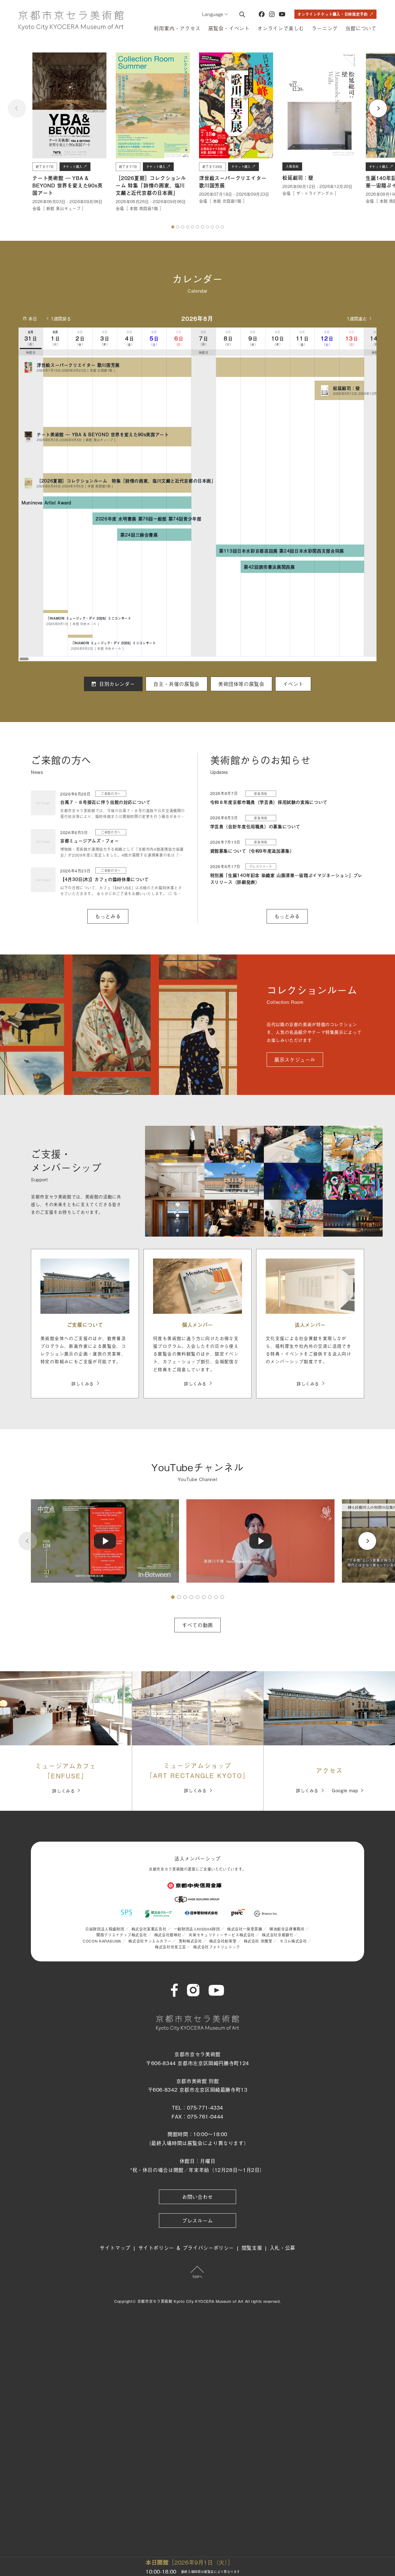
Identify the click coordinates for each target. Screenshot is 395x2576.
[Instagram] (272, 14)
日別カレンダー (117, 684)
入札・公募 (283, 2248)
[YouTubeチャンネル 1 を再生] (105, 1541)
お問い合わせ (197, 2197)
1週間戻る (61, 318)
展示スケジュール (295, 1059)
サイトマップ (115, 2248)
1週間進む (357, 318)
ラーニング (325, 28)
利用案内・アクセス (177, 28)
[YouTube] (282, 14)
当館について (361, 28)
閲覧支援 (252, 2248)
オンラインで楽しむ (281, 28)
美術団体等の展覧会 (241, 684)
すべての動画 (197, 1625)
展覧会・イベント (229, 28)
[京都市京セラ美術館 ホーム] (71, 21)
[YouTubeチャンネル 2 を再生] (260, 1541)
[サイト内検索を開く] (242, 14)
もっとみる (108, 916)
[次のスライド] (378, 108)
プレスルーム (197, 2220)
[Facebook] (262, 14)
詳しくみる (83, 1383)
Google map (345, 1790)
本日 (33, 318)
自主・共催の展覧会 (177, 684)
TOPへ (197, 2277)
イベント (293, 684)
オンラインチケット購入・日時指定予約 (333, 14)
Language (213, 14)
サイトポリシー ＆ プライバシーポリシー (186, 2248)
